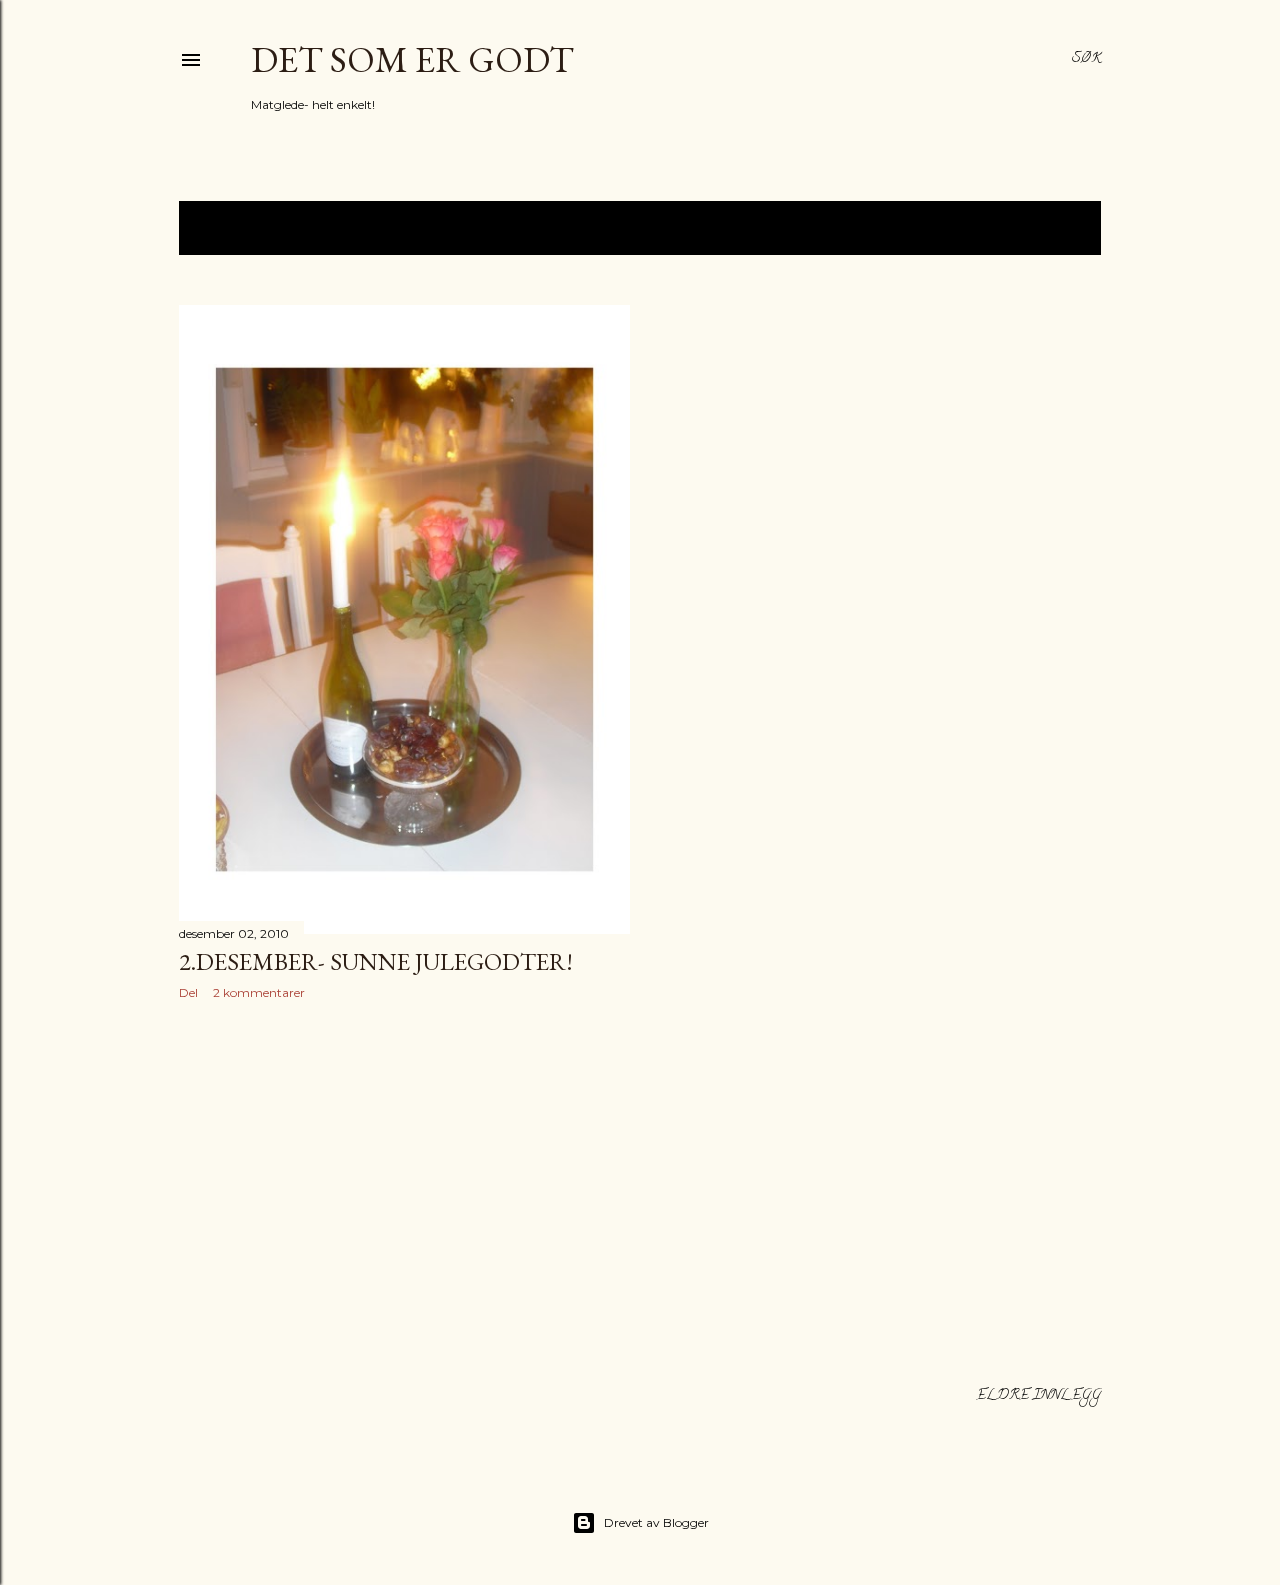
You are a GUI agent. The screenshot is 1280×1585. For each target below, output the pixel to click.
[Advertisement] (404, 1190)
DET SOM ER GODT (412, 59)
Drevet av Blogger (656, 1522)
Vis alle (1050, 228)
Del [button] (188, 992)
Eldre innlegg (1038, 1396)
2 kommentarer (259, 992)
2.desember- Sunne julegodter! (376, 961)
